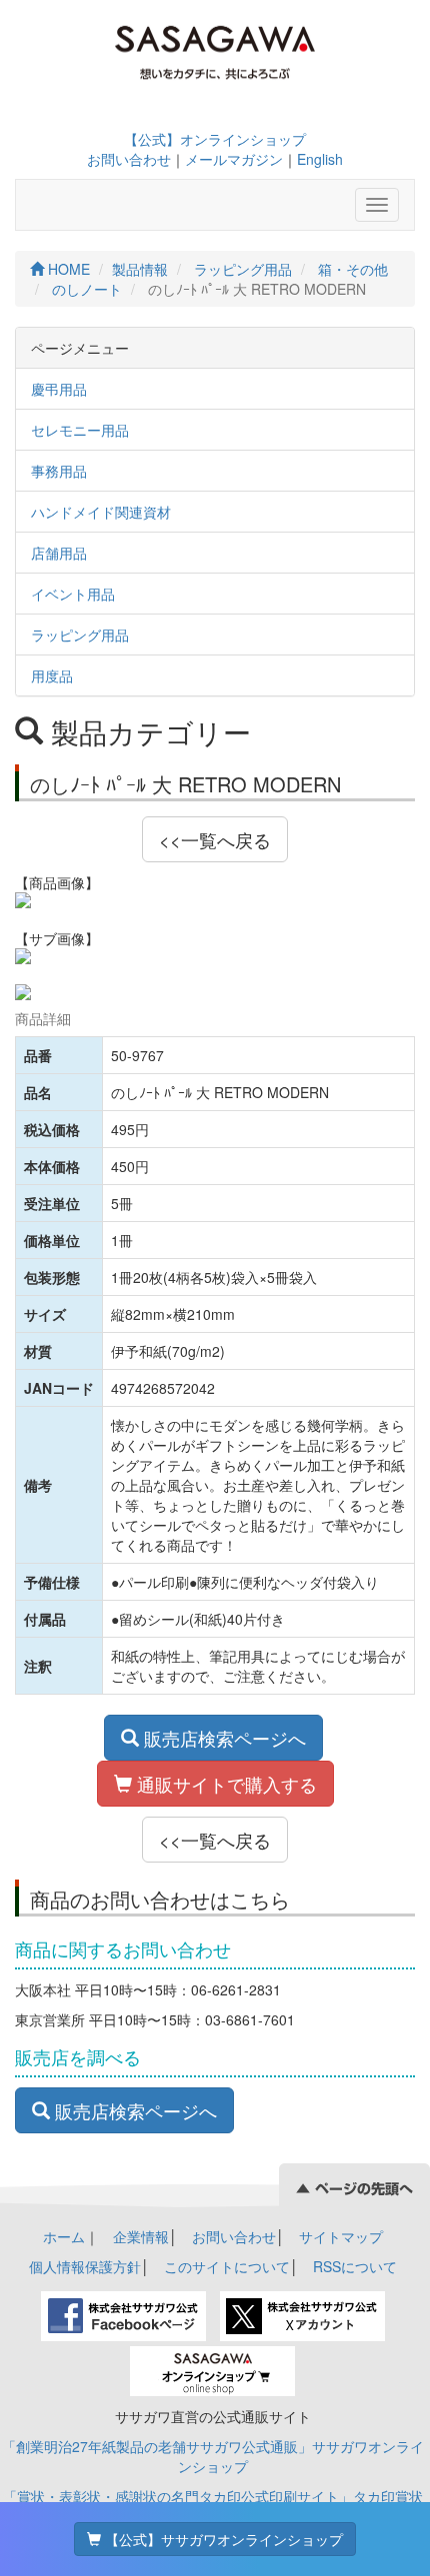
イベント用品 (73, 594)
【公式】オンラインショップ (215, 139)
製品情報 (140, 269)
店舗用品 (59, 553)
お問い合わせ (129, 159)
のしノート (87, 289)
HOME (67, 269)
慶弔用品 (59, 389)
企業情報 (141, 2236)
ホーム (64, 2236)
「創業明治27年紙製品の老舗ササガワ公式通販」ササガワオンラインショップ (213, 2456)
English (320, 159)
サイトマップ (341, 2236)
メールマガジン (234, 159)
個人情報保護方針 (85, 2266)
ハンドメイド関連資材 (101, 512)
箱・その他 (353, 269)
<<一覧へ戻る (215, 839)
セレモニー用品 (80, 430)
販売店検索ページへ (222, 1738)
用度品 (52, 675)
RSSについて (355, 2266)
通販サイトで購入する (224, 1784)
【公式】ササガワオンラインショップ (222, 2539)
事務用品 (59, 471)
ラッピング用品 (243, 269)
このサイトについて (227, 2266)
